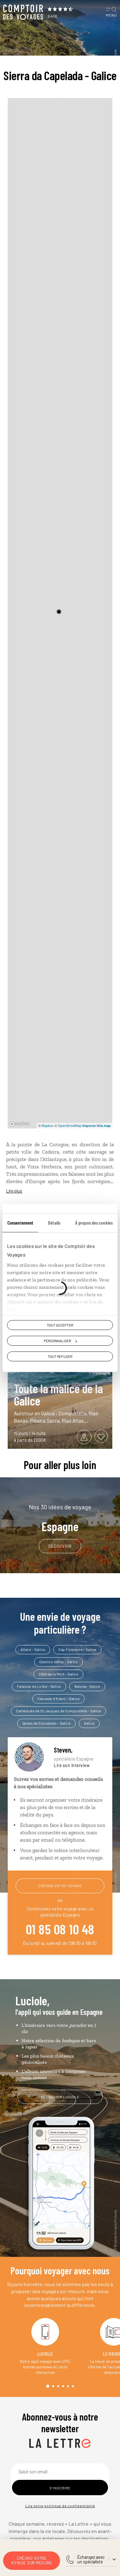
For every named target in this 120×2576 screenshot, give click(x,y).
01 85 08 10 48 (60, 1929)
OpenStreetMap (70, 1125)
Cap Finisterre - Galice (77, 1649)
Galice (89, 1723)
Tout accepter (60, 1325)
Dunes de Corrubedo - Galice (47, 1723)
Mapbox (48, 1125)
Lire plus (14, 1191)
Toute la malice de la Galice (58, 1394)
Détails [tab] (54, 1223)
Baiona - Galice (87, 1686)
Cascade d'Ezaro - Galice (58, 1698)
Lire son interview (72, 1765)
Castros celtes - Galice (59, 1662)
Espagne (60, 1518)
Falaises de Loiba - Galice (39, 1686)
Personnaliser (57, 1341)
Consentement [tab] (20, 1223)
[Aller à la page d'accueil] (23, 12)
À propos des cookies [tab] (94, 1223)
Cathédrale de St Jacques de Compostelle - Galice (58, 1711)
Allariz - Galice (33, 1649)
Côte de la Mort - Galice (58, 1674)
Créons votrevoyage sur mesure (32, 2560)
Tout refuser (60, 1356)
